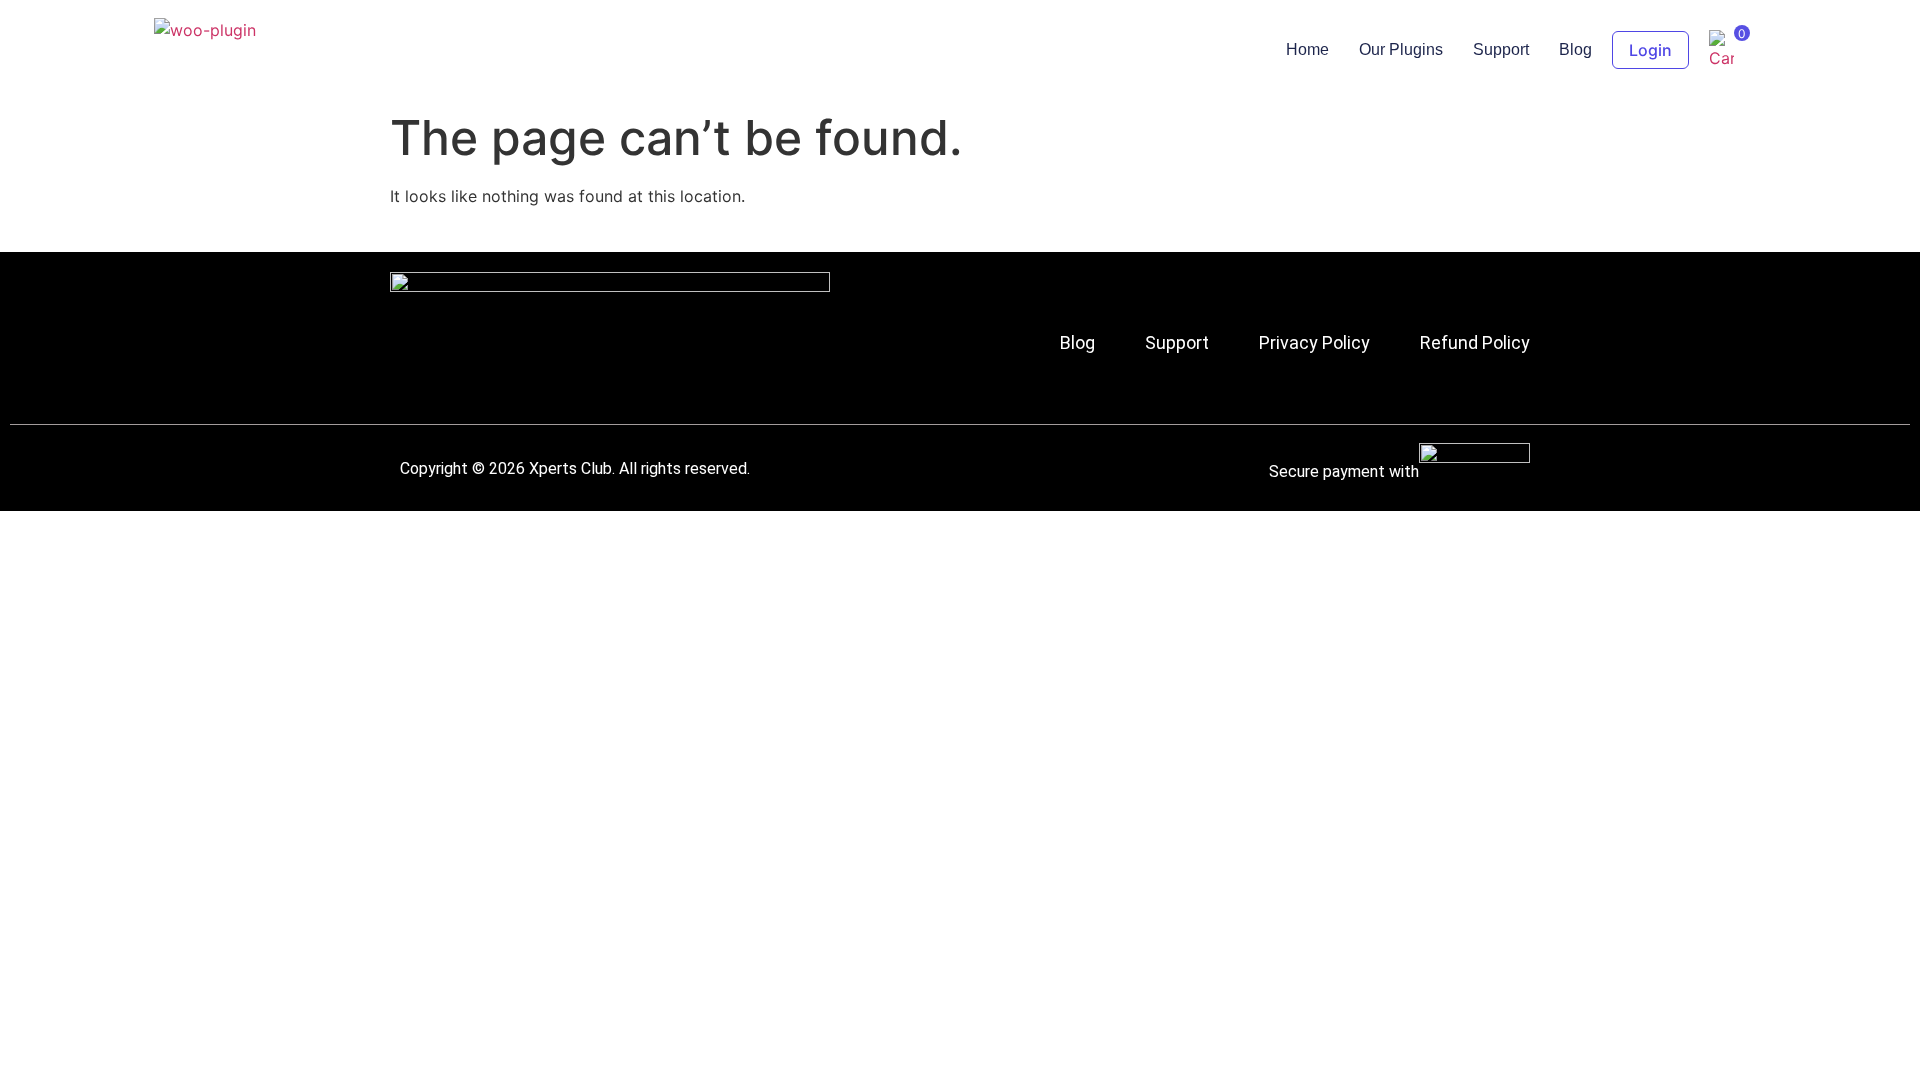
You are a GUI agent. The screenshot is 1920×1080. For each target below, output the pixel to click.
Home (1307, 49)
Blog (1575, 49)
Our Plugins (1401, 49)
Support (1501, 49)
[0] (1721, 58)
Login (1650, 50)
